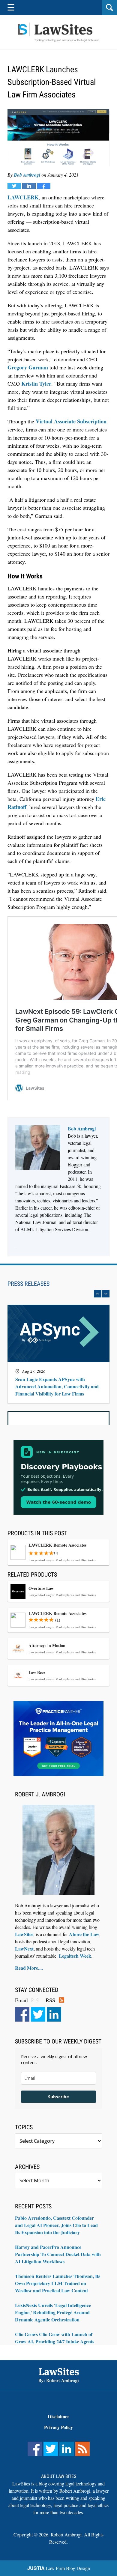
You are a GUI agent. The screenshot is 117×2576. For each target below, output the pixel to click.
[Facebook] (22, 2014)
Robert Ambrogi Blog (58, 32)
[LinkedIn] (54, 2014)
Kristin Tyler (36, 384)
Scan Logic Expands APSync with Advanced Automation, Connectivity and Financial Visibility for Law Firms (57, 1387)
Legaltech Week (75, 1956)
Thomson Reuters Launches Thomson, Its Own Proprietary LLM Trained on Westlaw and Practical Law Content (58, 2283)
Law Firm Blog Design (59, 2568)
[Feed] (82, 2449)
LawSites (24, 1934)
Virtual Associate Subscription (71, 421)
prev (98, 1294)
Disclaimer (58, 2416)
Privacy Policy (58, 2427)
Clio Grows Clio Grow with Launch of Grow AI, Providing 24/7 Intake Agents (55, 2338)
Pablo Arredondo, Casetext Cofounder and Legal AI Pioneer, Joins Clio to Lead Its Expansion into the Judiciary (56, 2225)
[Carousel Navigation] (58, 1294)
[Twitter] (38, 2014)
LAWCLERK (23, 197)
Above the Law (84, 1934)
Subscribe (58, 2097)
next (106, 1294)
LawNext (24, 1949)
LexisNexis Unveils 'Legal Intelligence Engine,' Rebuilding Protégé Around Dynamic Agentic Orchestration (53, 2312)
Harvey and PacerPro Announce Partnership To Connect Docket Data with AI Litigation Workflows (58, 2254)
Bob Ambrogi (27, 175)
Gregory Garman (28, 367)
